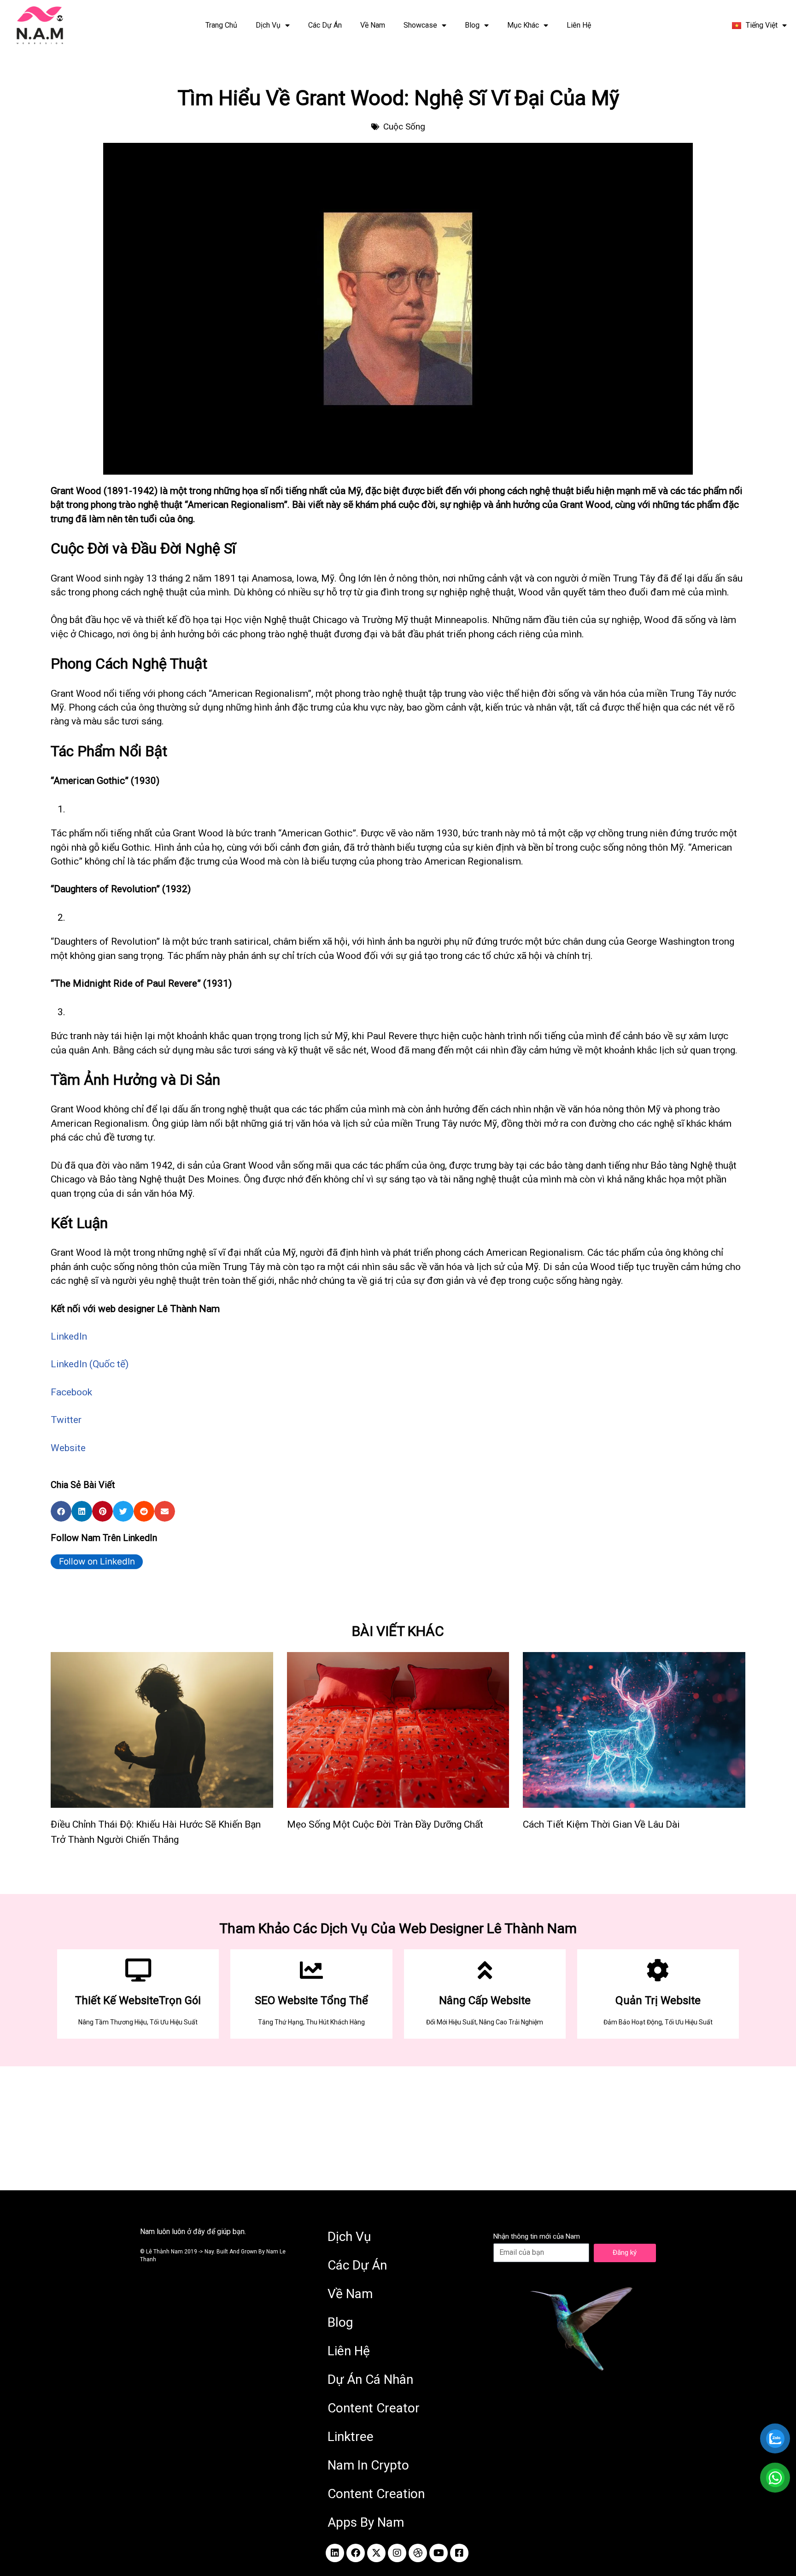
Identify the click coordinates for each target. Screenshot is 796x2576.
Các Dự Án (325, 25)
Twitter (66, 1420)
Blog (472, 25)
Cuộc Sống (404, 126)
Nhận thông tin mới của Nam (537, 2236)
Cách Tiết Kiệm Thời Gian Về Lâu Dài (601, 1824)
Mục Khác (523, 25)
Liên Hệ (579, 25)
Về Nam (373, 25)
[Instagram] (397, 2553)
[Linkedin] (335, 2553)
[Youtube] (439, 2553)
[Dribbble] (418, 2553)
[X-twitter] (376, 2553)
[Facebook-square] (459, 2553)
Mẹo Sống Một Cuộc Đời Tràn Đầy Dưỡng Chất (385, 1824)
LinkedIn (69, 1336)
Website (68, 1448)
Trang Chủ (221, 25)
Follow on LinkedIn (97, 1561)
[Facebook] (356, 2553)
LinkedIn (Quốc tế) (90, 1364)
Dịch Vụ (268, 25)
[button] (61, 1511)
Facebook (71, 1392)
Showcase (420, 25)
